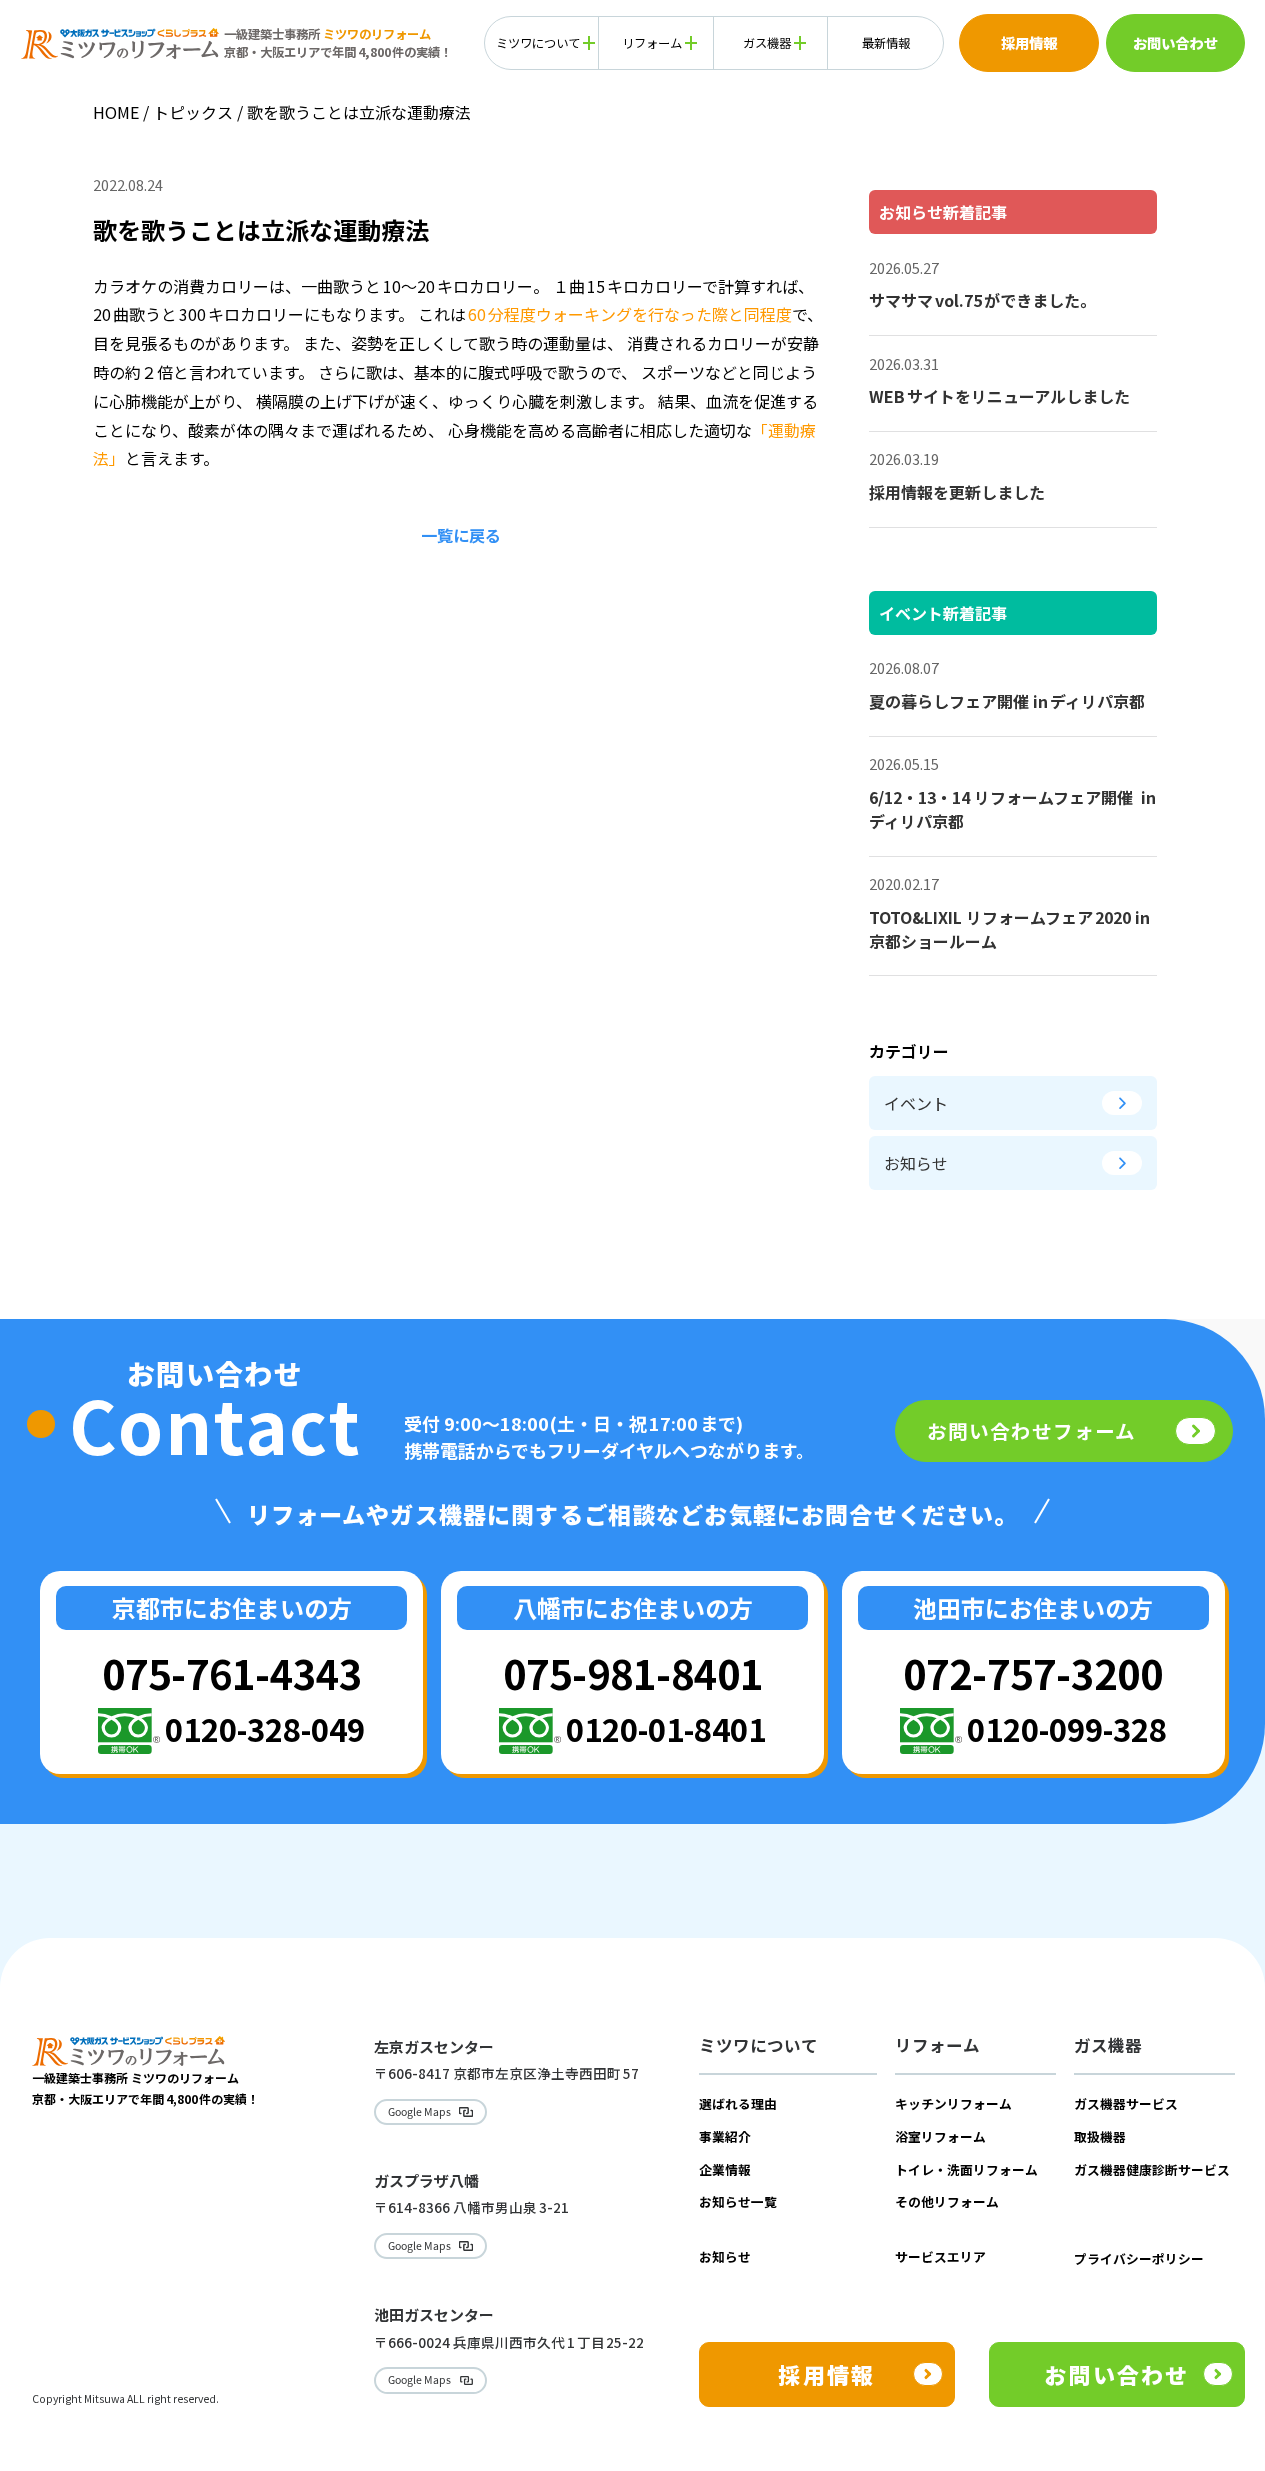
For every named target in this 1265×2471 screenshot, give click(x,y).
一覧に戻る (461, 535)
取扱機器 (1100, 2136)
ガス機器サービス (1126, 2103)
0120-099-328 (1067, 1728)
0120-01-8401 (666, 1728)
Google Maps (419, 2111)
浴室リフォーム (940, 2136)
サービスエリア (940, 2256)
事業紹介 (725, 2136)
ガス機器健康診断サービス (1152, 2169)
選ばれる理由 (738, 2103)
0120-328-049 (265, 1728)
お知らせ (916, 1163)
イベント (916, 1103)
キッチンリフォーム (953, 2103)
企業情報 (725, 2169)
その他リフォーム (947, 2201)
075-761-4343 (232, 1672)
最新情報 (886, 43)
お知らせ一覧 (738, 2201)
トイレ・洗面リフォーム (966, 2169)
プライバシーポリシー (1139, 2258)
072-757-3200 (1033, 1672)
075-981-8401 (633, 1672)
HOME (116, 112)
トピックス (193, 112)
